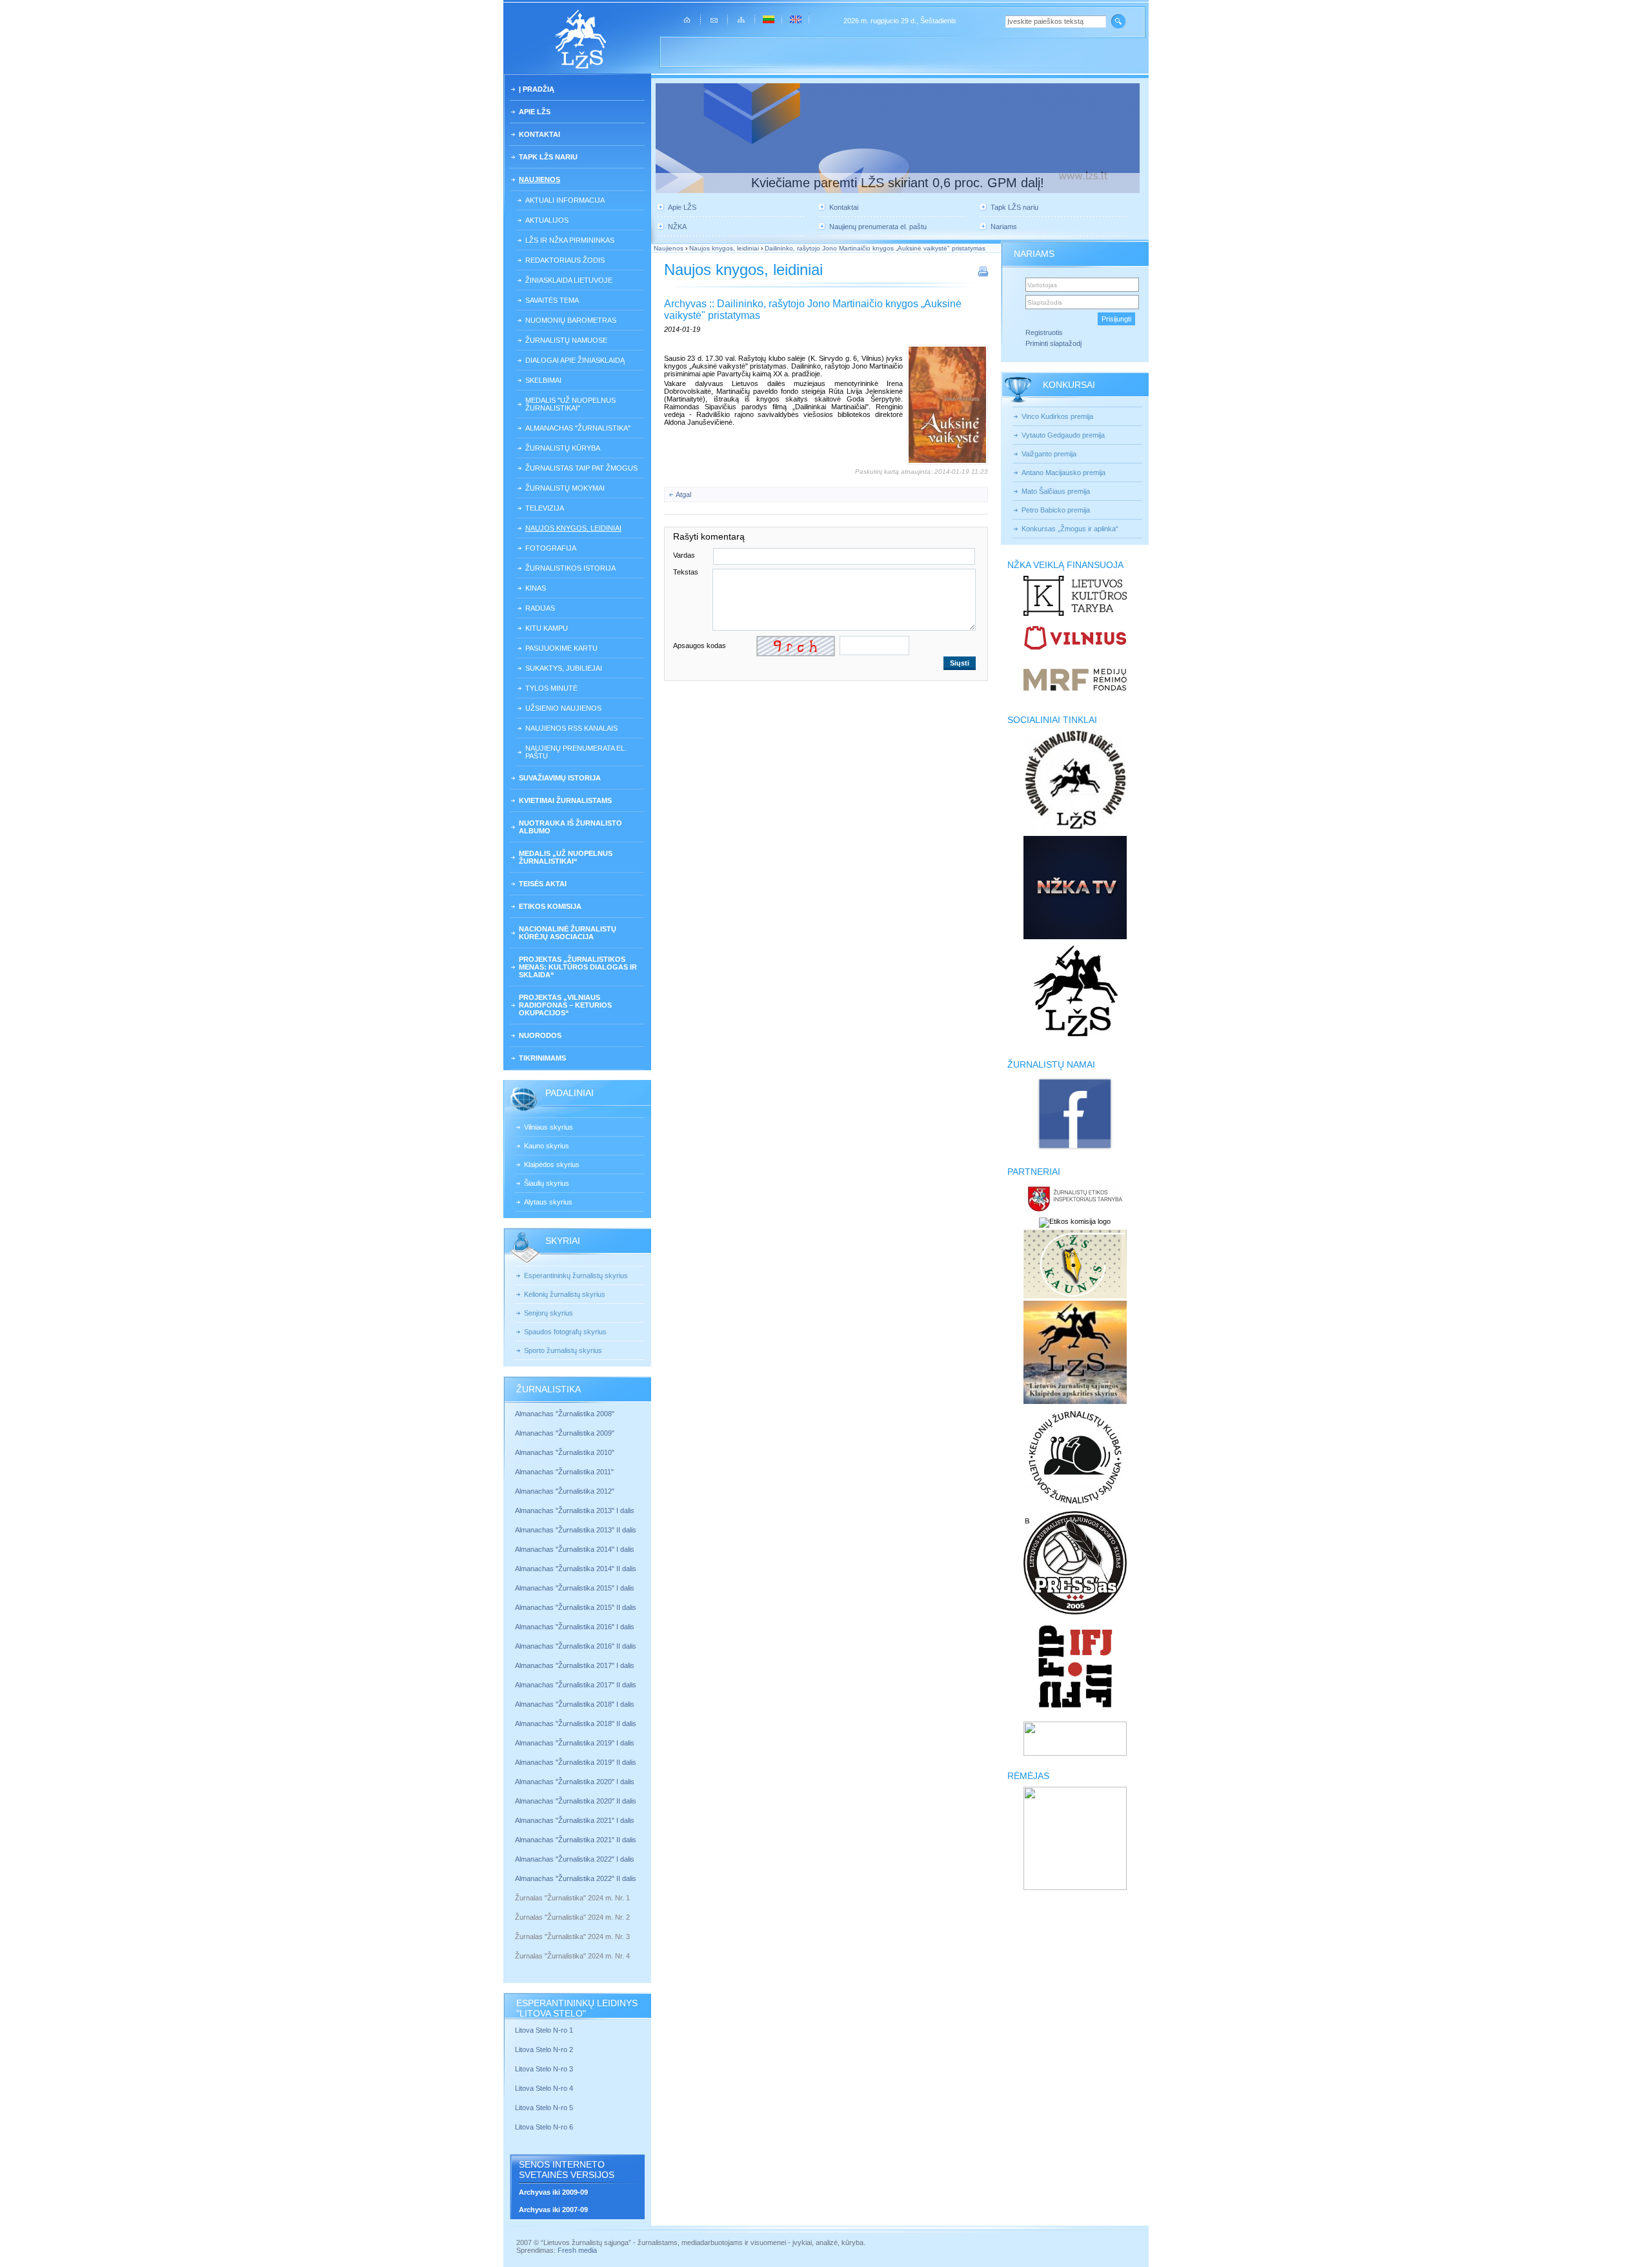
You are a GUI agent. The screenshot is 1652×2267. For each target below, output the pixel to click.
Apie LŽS (535, 112)
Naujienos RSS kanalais (571, 728)
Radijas (540, 608)
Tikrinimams (542, 1058)
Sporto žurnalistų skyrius (563, 1350)
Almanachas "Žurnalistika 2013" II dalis (576, 1530)
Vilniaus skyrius (549, 1127)
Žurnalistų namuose (566, 340)
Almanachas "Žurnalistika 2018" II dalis (576, 1723)
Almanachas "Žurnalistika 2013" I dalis (575, 1510)
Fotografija (551, 548)
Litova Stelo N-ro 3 (544, 2069)
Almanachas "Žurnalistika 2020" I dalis (576, 1782)
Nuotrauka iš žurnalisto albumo (570, 827)
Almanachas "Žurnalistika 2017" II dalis (577, 1685)
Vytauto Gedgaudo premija (1063, 435)
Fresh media (577, 2250)
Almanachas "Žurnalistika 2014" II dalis (576, 1569)
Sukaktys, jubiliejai (564, 668)
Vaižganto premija (1049, 454)
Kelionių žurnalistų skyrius (565, 1294)
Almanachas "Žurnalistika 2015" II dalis (576, 1607)
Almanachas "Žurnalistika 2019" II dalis (576, 1762)
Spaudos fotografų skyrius (565, 1332)
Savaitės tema (552, 300)
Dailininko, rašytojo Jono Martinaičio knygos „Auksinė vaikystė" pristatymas (875, 248)
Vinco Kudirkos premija (1057, 416)
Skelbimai (543, 380)
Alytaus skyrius (548, 1202)
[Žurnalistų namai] (1075, 1149)
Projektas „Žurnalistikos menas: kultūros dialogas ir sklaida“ (578, 967)
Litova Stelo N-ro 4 (545, 2088)
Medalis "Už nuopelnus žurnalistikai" (570, 404)
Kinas (536, 588)
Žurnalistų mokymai (565, 488)
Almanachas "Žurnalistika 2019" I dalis (576, 1743)
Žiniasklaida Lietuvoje (569, 280)
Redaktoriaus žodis (565, 260)
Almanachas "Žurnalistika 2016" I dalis (575, 1627)
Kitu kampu (547, 628)
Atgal (683, 494)
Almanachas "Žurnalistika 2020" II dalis (576, 1801)
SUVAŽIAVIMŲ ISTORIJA (560, 778)
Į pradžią (537, 89)
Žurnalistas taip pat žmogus (581, 468)
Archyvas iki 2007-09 (553, 2210)
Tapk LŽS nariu (548, 157)
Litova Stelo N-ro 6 (545, 2127)
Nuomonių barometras (571, 320)
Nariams (1004, 227)
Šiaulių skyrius (547, 1183)
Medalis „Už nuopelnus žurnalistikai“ (566, 857)
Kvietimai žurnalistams (565, 800)
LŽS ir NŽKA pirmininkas (570, 240)
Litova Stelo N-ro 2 (544, 2049)
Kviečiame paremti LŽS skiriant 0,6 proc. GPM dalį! (898, 183)
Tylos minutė (551, 688)
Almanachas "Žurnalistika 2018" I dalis (576, 1704)
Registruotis (1044, 332)
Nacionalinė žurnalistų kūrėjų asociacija (568, 933)
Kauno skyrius (547, 1146)
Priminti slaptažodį (1053, 343)
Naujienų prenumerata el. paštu (576, 752)
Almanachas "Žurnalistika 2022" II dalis (576, 1878)
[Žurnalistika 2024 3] (516, 1946)
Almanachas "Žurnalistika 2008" (565, 1414)
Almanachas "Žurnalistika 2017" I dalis (575, 1665)
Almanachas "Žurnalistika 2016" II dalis (576, 1646)
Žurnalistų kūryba (563, 448)
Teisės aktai (543, 884)
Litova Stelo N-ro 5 (545, 2108)
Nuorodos (540, 1035)
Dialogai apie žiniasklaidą (575, 360)
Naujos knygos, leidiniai (573, 528)
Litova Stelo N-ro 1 (544, 2030)
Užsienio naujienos (563, 708)
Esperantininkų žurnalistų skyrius (576, 1276)
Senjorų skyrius (549, 1313)
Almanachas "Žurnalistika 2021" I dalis (575, 1820)
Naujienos (539, 179)
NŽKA (677, 227)
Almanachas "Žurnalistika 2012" (566, 1491)
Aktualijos (547, 220)
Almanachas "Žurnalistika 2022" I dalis (575, 1859)
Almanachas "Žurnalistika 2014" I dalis (575, 1549)
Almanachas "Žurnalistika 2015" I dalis (575, 1588)
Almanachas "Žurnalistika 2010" (565, 1452)
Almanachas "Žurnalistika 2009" (565, 1433)
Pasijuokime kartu (561, 648)
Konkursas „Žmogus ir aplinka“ (1070, 529)
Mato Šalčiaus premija (1056, 491)
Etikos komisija (550, 906)
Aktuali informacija (565, 200)
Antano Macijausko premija (1063, 473)
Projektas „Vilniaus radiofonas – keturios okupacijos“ (565, 1005)
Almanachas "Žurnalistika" (578, 428)
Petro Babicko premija (1056, 510)
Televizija (545, 508)
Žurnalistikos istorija (570, 568)
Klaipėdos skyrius (552, 1164)
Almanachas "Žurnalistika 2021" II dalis (576, 1840)
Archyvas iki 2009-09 (553, 2192)
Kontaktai (539, 134)
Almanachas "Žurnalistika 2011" (564, 1472)
